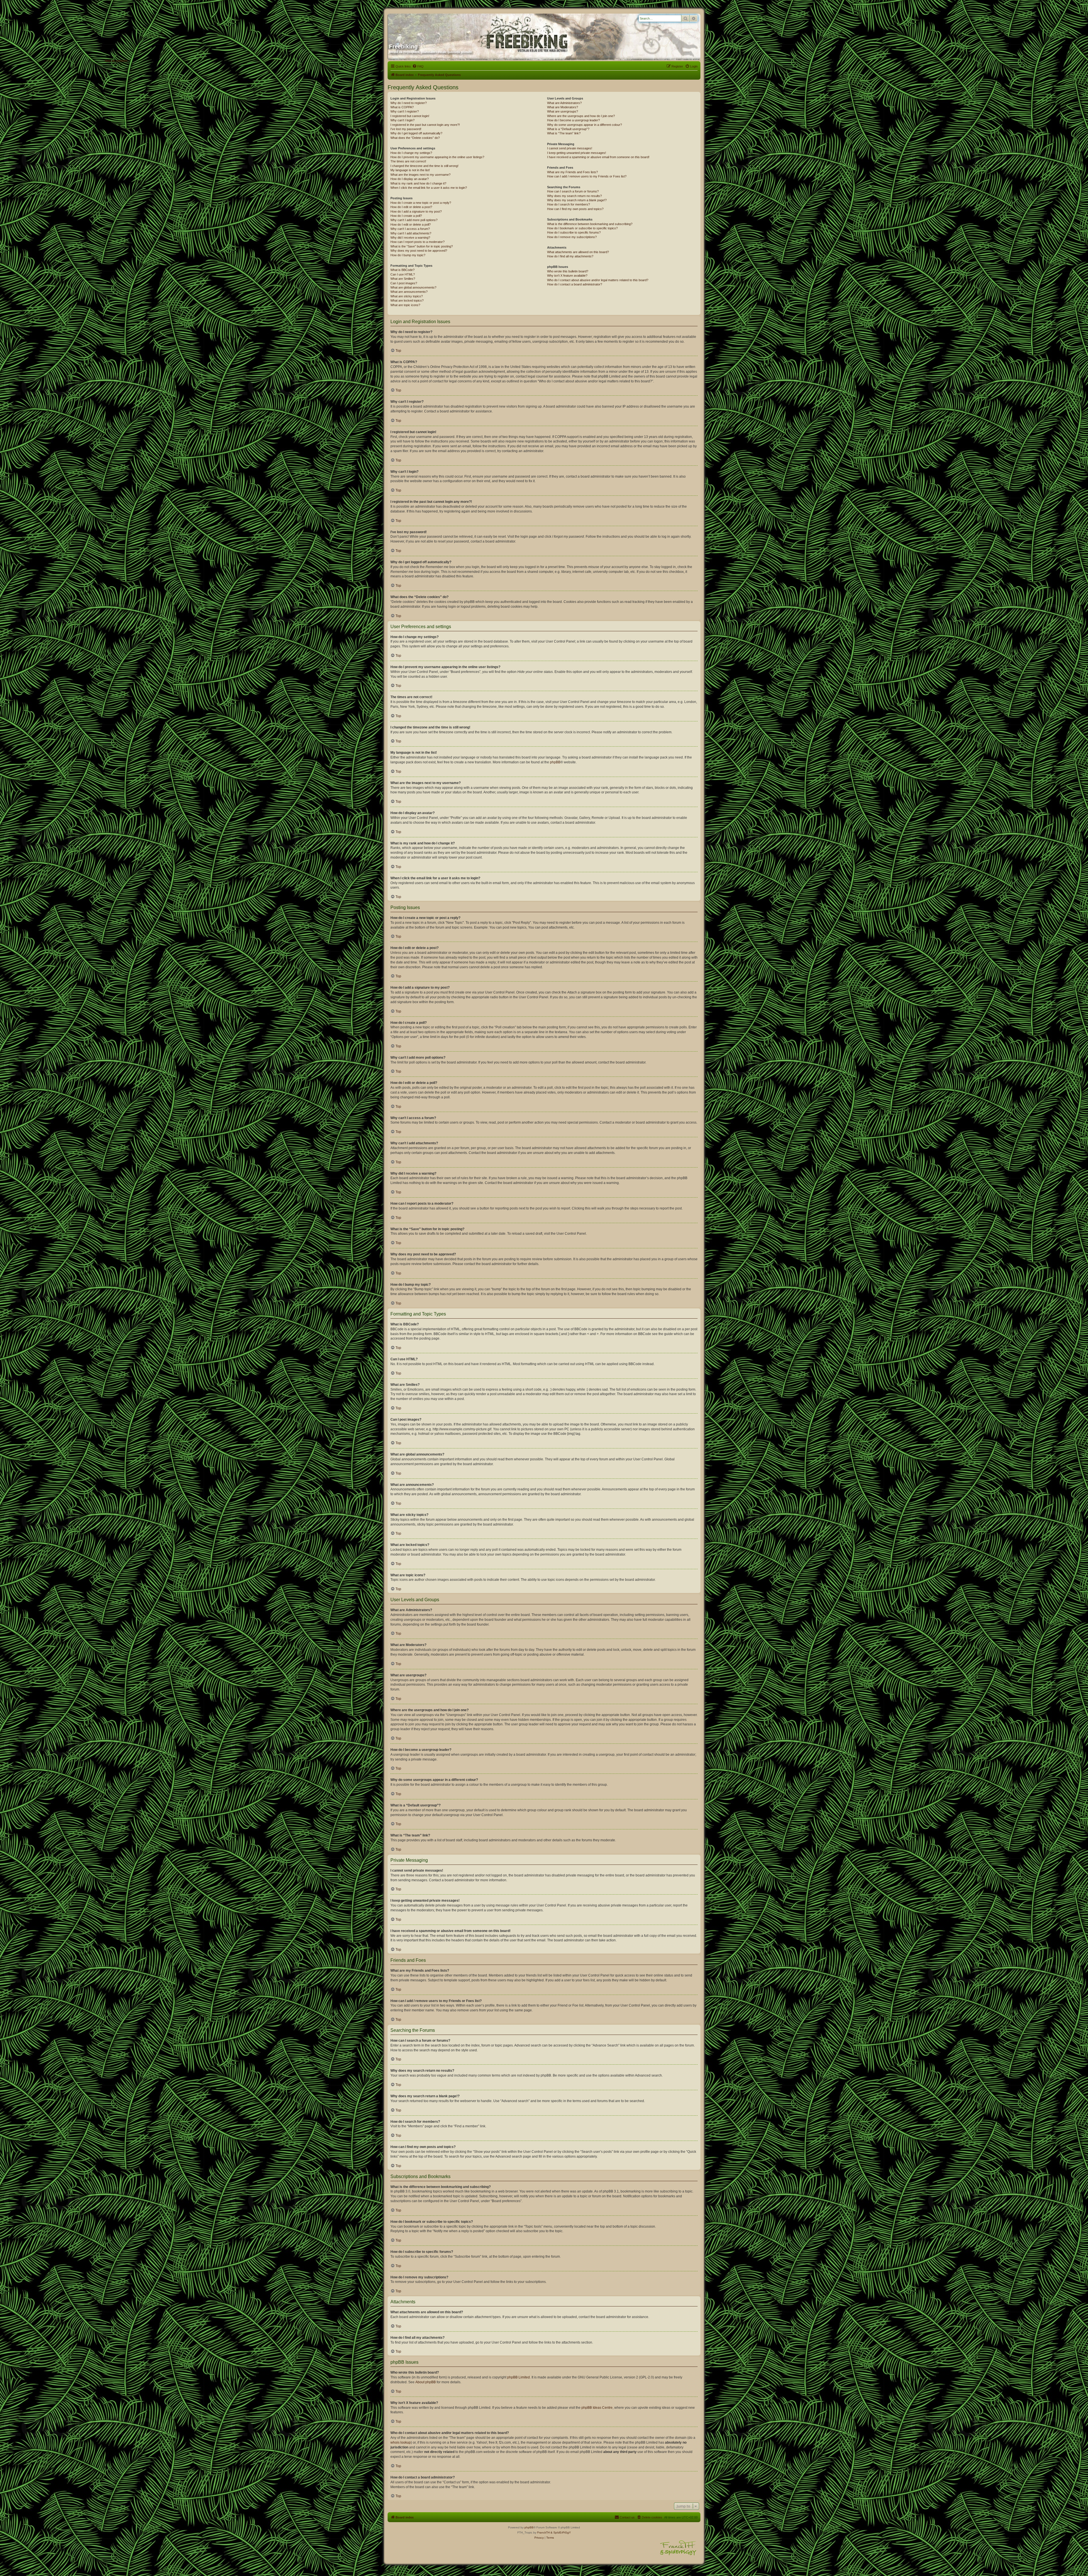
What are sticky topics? (407, 296)
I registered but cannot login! (410, 116)
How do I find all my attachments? (570, 256)
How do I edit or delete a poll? (411, 224)
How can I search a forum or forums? (573, 191)
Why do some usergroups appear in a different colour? (585, 125)
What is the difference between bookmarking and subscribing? (590, 224)
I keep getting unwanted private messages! (577, 153)
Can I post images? (404, 283)
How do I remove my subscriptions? (572, 237)
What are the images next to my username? (420, 175)
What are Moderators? (563, 107)
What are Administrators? (564, 103)
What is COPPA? (402, 107)
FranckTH (543, 2532)
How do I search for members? (569, 204)
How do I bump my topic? (408, 255)
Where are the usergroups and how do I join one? (581, 116)
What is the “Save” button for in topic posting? (422, 246)
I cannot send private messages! (570, 148)
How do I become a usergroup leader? (573, 120)
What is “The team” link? (564, 133)
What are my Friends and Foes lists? (572, 172)
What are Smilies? (403, 279)
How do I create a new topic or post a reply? (421, 203)
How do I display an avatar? (410, 179)
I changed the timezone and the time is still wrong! (424, 166)
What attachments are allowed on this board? (578, 252)
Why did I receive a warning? (410, 238)
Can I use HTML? (403, 274)
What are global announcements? (413, 287)
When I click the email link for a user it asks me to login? (429, 188)
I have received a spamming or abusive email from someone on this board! (598, 157)
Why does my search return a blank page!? (577, 200)
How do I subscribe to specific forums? (574, 232)
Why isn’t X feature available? (567, 276)
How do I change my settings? (411, 153)
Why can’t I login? (402, 120)
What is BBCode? (402, 270)
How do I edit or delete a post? (411, 207)
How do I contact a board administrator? (575, 284)
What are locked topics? (407, 300)
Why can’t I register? (405, 111)
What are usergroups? (563, 111)
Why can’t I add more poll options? (414, 220)
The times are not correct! (408, 161)
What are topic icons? (405, 305)
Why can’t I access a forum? (410, 229)
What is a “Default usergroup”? (568, 129)
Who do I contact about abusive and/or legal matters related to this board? (598, 280)
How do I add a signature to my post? (416, 211)
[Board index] (443, 26)
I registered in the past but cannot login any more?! (425, 125)
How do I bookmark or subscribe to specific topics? (582, 228)
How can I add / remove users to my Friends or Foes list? (587, 176)
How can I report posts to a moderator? (417, 242)
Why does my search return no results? (574, 196)
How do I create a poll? (406, 216)
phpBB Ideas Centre (597, 2408)
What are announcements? (409, 292)
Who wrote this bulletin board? (568, 271)
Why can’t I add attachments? (411, 233)
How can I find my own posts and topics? (575, 209)
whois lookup (401, 2442)
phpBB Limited (518, 2377)
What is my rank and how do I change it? (418, 183)
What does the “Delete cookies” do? (415, 138)
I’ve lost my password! (406, 129)
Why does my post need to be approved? (419, 251)
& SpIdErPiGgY (561, 2532)
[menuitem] (418, 66)
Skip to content (116, 61)
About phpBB (426, 2382)
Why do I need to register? (409, 103)
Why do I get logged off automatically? (416, 133)
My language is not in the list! (410, 170)
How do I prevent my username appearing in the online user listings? (437, 157)
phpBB (555, 762)
